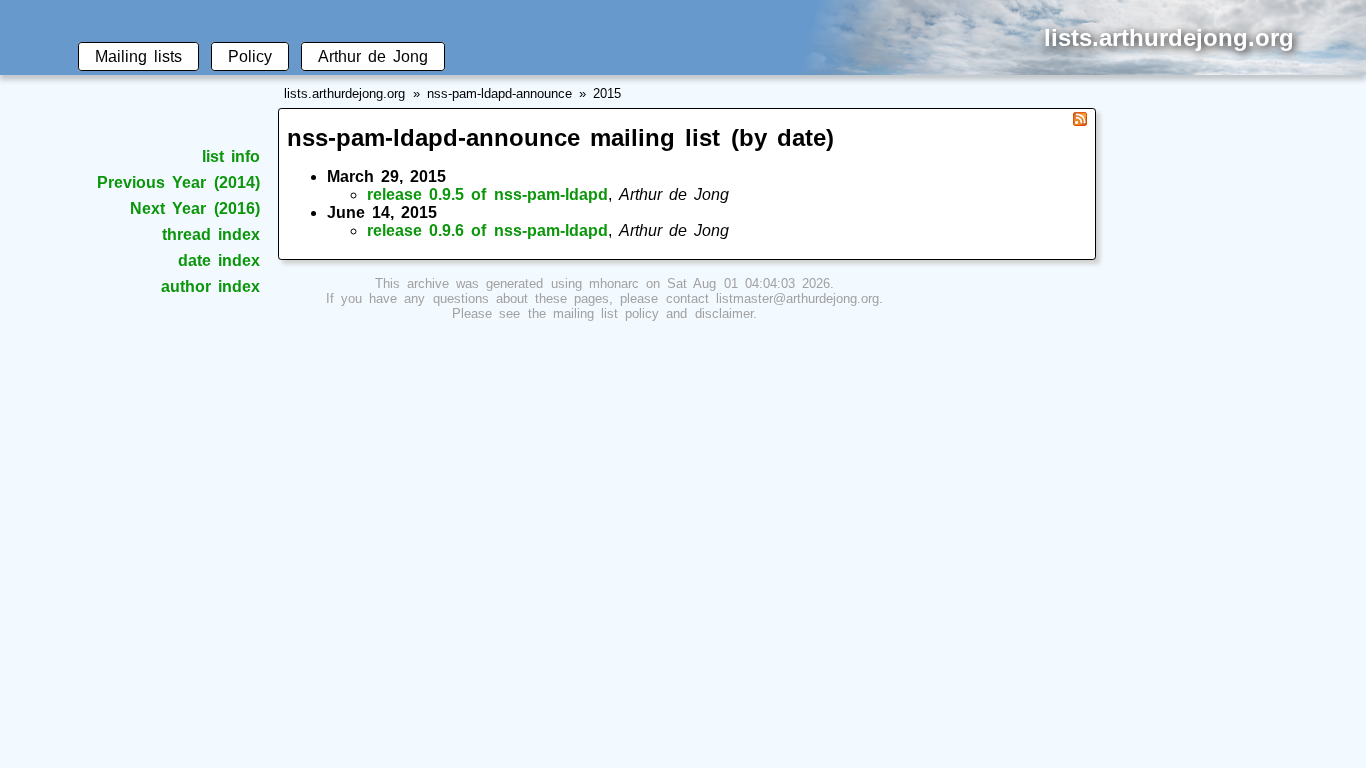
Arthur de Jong (373, 56)
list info (231, 156)
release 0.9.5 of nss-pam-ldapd (487, 194)
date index (219, 260)
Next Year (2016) (194, 208)
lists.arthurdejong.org (344, 93)
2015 (607, 93)
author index (210, 286)
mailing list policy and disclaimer (653, 313)
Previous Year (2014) (178, 182)
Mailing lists (138, 56)
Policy (250, 56)
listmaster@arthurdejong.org (797, 298)
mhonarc (614, 283)
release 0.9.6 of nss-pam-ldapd (487, 230)
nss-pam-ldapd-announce (499, 93)
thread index (211, 234)
